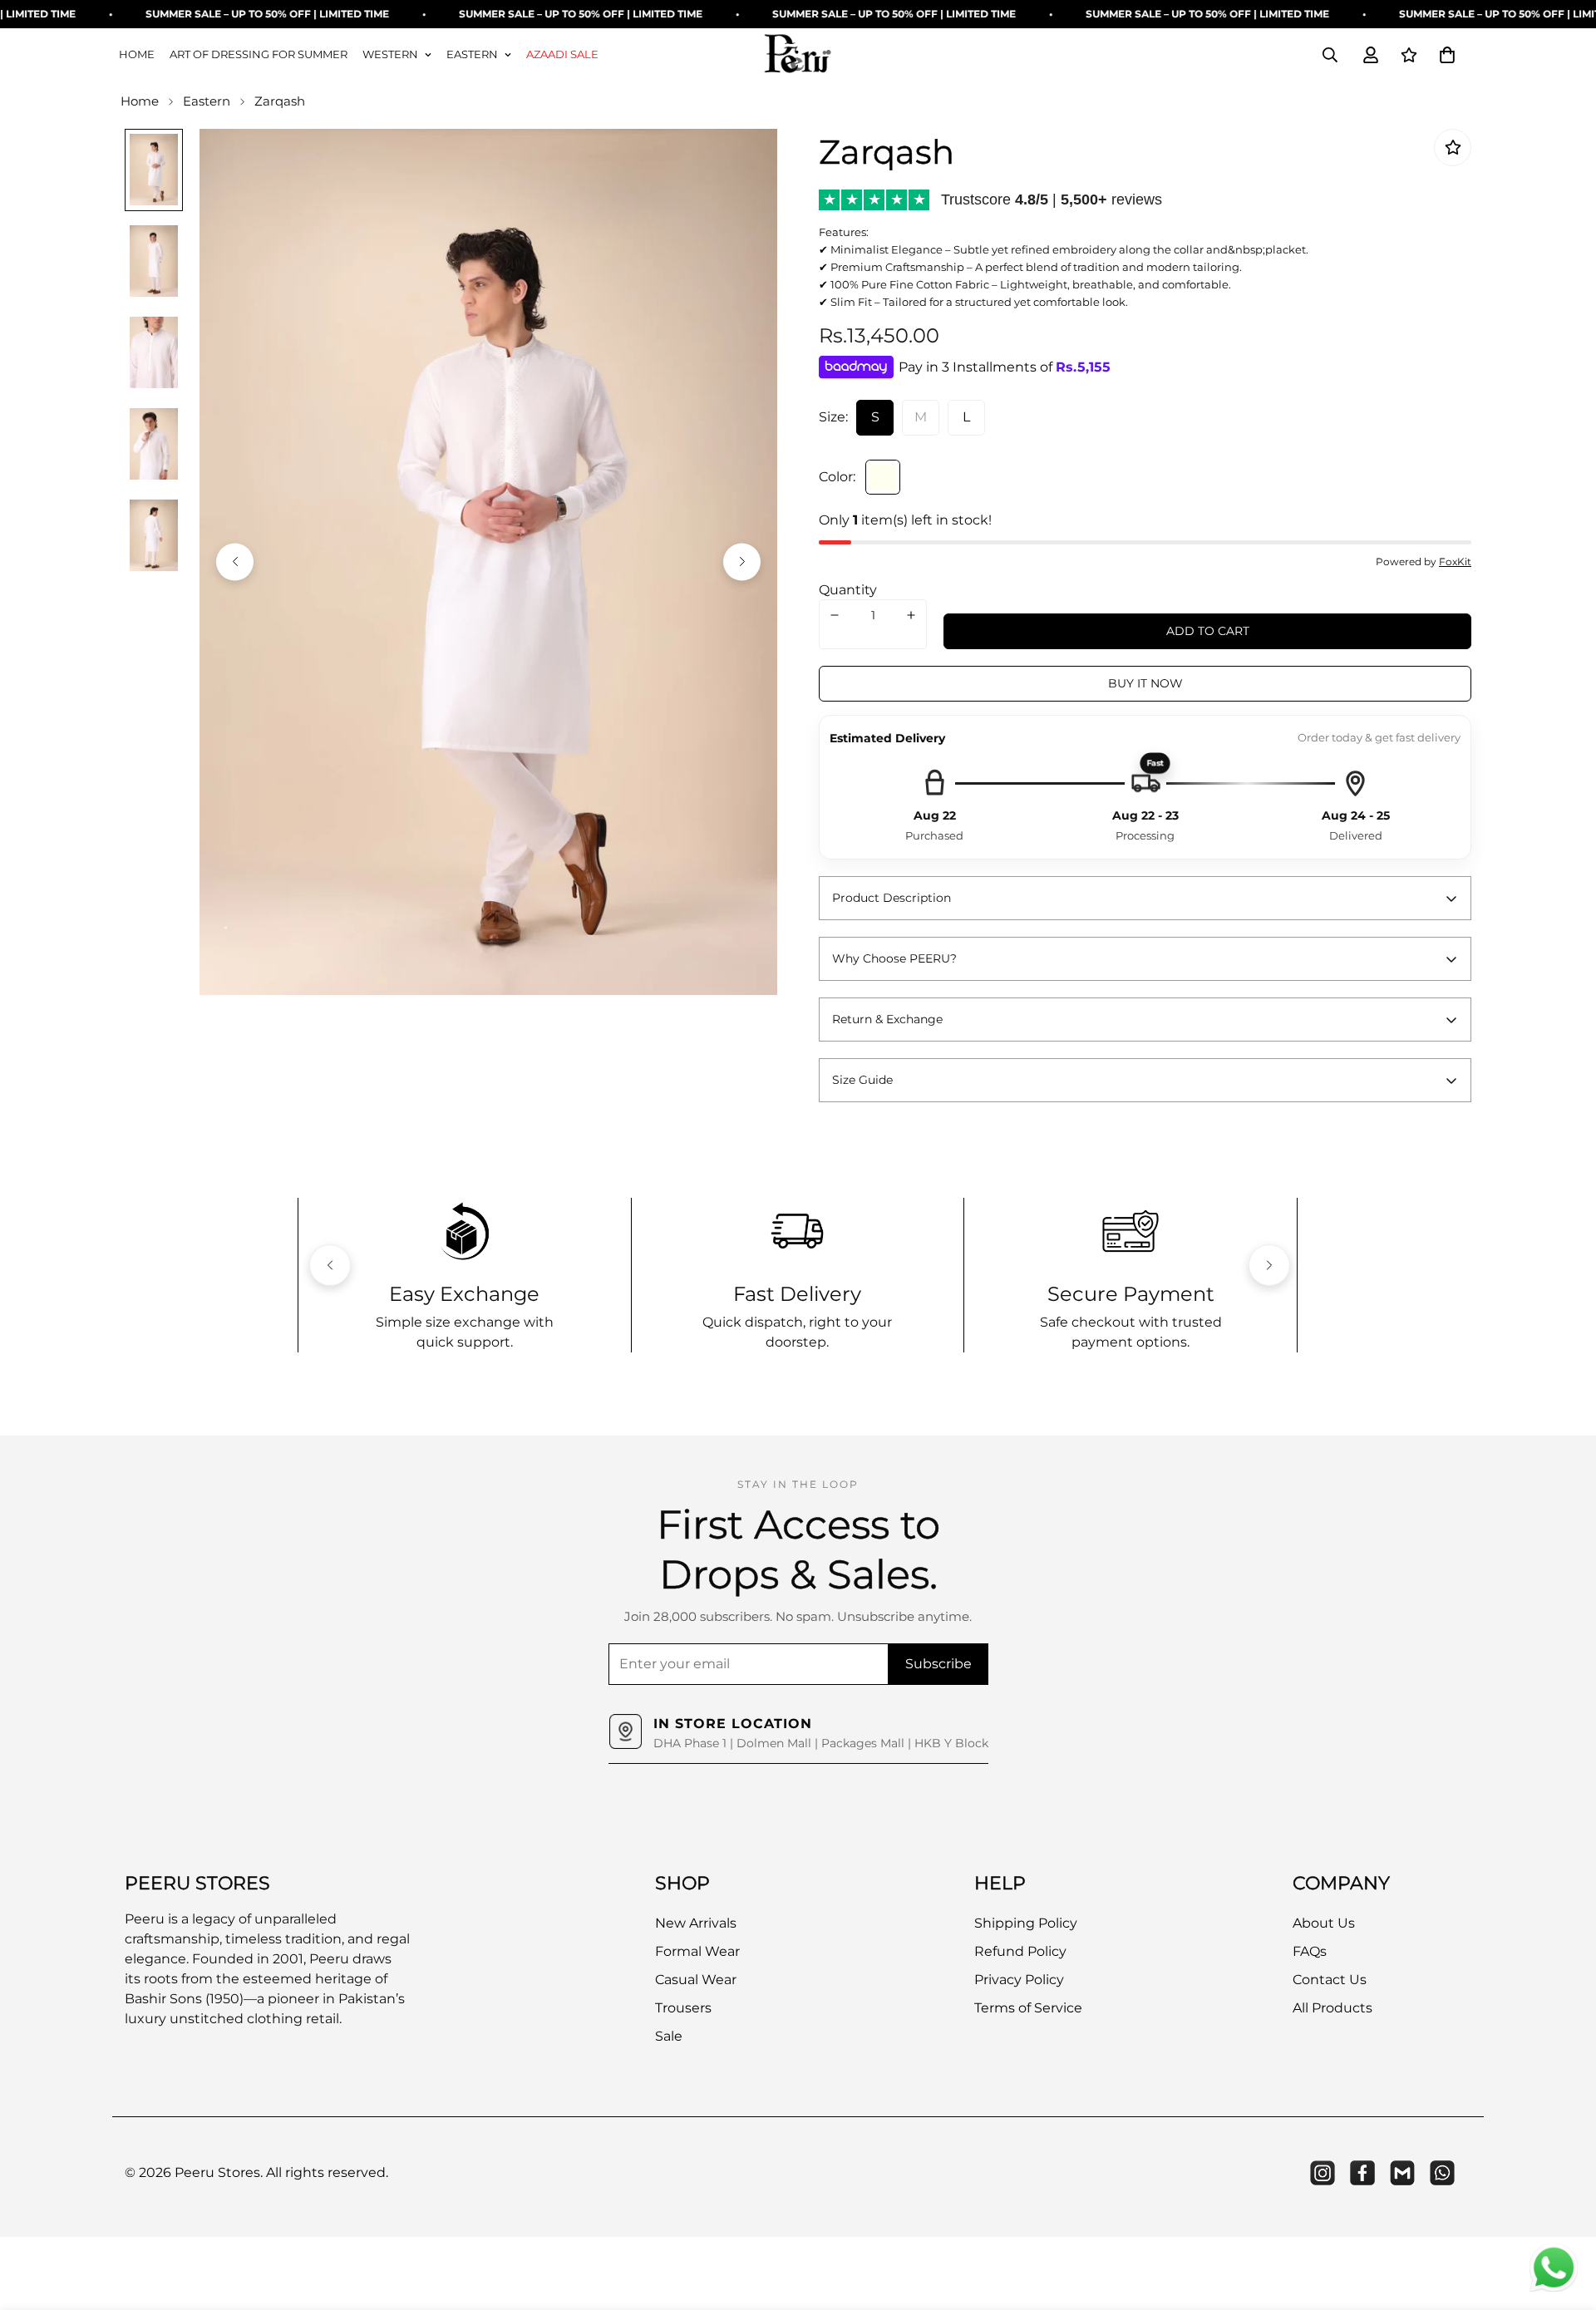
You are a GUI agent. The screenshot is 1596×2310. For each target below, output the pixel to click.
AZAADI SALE (562, 54)
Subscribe (938, 1664)
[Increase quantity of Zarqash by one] (911, 615)
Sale (669, 2035)
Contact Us (1330, 1979)
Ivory (883, 477)
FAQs (1310, 1950)
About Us (1324, 1922)
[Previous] (235, 561)
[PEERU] (798, 55)
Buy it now (1145, 683)
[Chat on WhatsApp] (1554, 2268)
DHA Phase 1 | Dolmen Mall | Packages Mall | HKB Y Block (821, 1743)
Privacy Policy (1019, 1979)
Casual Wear (696, 1979)
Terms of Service (1028, 2007)
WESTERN (390, 54)
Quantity (848, 590)
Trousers (683, 2007)
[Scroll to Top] (1564, 2219)
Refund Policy (1020, 1950)
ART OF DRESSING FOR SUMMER (259, 54)
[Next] (742, 561)
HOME (137, 54)
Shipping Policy (1026, 1922)
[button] (1447, 55)
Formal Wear (697, 1950)
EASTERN (472, 54)
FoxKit (1455, 561)
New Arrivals (696, 1922)
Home (140, 101)
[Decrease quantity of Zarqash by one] (835, 615)
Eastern (207, 101)
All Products (1332, 2007)
